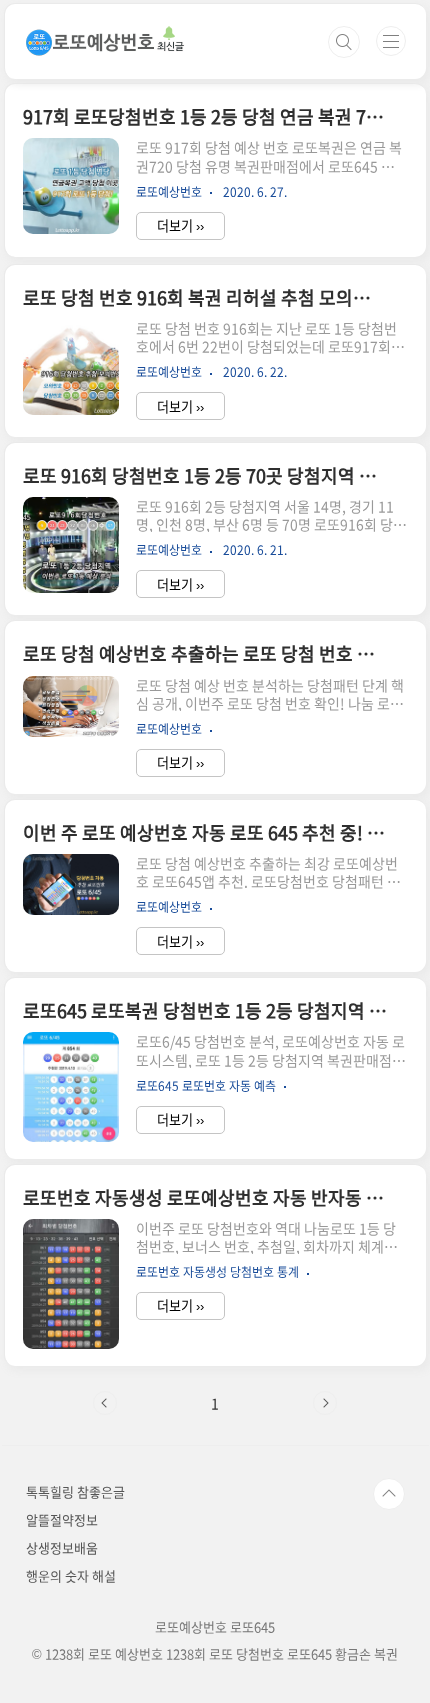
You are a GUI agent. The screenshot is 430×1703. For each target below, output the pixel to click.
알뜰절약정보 (62, 1519)
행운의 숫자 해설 (71, 1575)
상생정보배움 (62, 1547)
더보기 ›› (180, 225)
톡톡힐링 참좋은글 (75, 1491)
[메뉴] (391, 41)
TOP (389, 1494)
